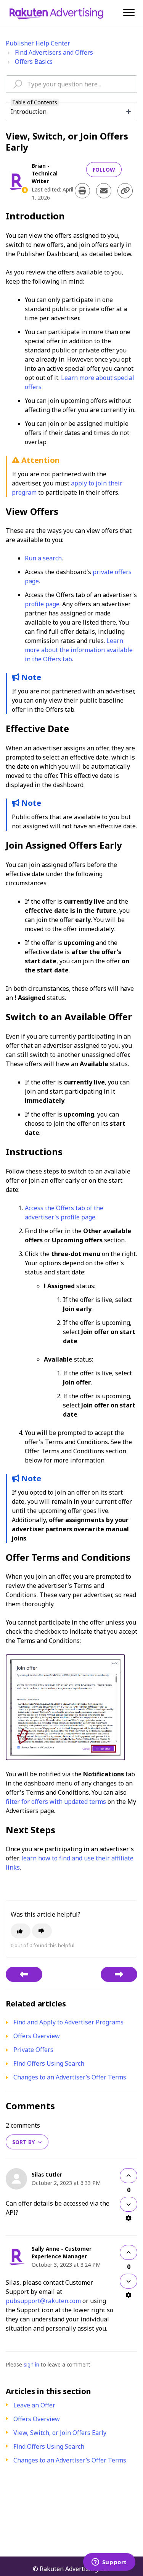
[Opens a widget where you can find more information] (109, 2563)
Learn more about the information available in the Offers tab (79, 650)
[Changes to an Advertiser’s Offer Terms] (119, 1974)
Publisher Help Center (38, 43)
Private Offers (33, 2050)
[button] (129, 12)
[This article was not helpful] (42, 1931)
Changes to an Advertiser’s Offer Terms (70, 2460)
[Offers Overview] (24, 1974)
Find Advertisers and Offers (54, 52)
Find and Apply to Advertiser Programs (68, 2022)
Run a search (43, 558)
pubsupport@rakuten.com (43, 2301)
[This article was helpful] (21, 1931)
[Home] (56, 13)
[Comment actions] (129, 2218)
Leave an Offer (34, 2405)
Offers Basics (34, 62)
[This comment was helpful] (129, 2176)
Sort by (23, 2142)
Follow (104, 170)
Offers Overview (37, 2419)
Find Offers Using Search (49, 2446)
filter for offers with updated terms (56, 1802)
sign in (31, 2364)
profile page (42, 604)
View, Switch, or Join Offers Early (60, 2433)
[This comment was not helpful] (129, 2204)
